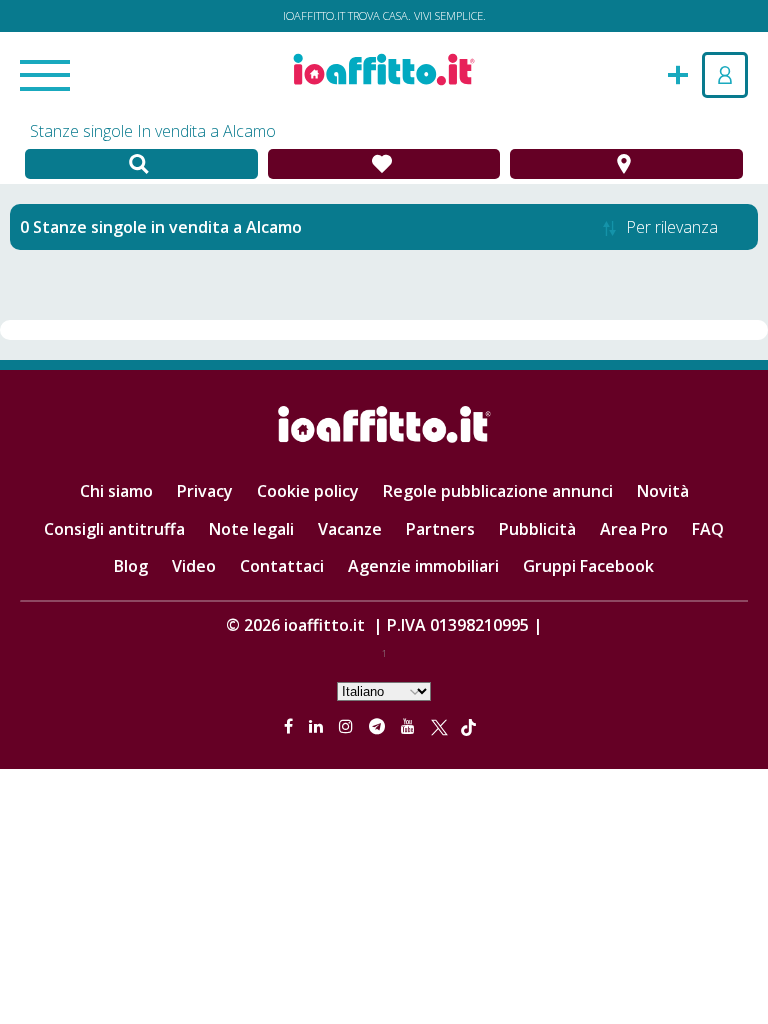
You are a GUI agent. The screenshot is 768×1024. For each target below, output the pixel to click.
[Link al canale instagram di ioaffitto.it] (348, 726)
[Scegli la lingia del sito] (384, 690)
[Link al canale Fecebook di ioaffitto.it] (290, 726)
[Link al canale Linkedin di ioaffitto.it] (318, 726)
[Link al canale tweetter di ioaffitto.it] (439, 726)
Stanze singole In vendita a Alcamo (153, 131)
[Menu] (45, 77)
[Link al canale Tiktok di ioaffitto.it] (468, 726)
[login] (725, 75)
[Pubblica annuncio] (678, 73)
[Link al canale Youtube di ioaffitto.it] (410, 726)
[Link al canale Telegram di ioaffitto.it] (379, 726)
